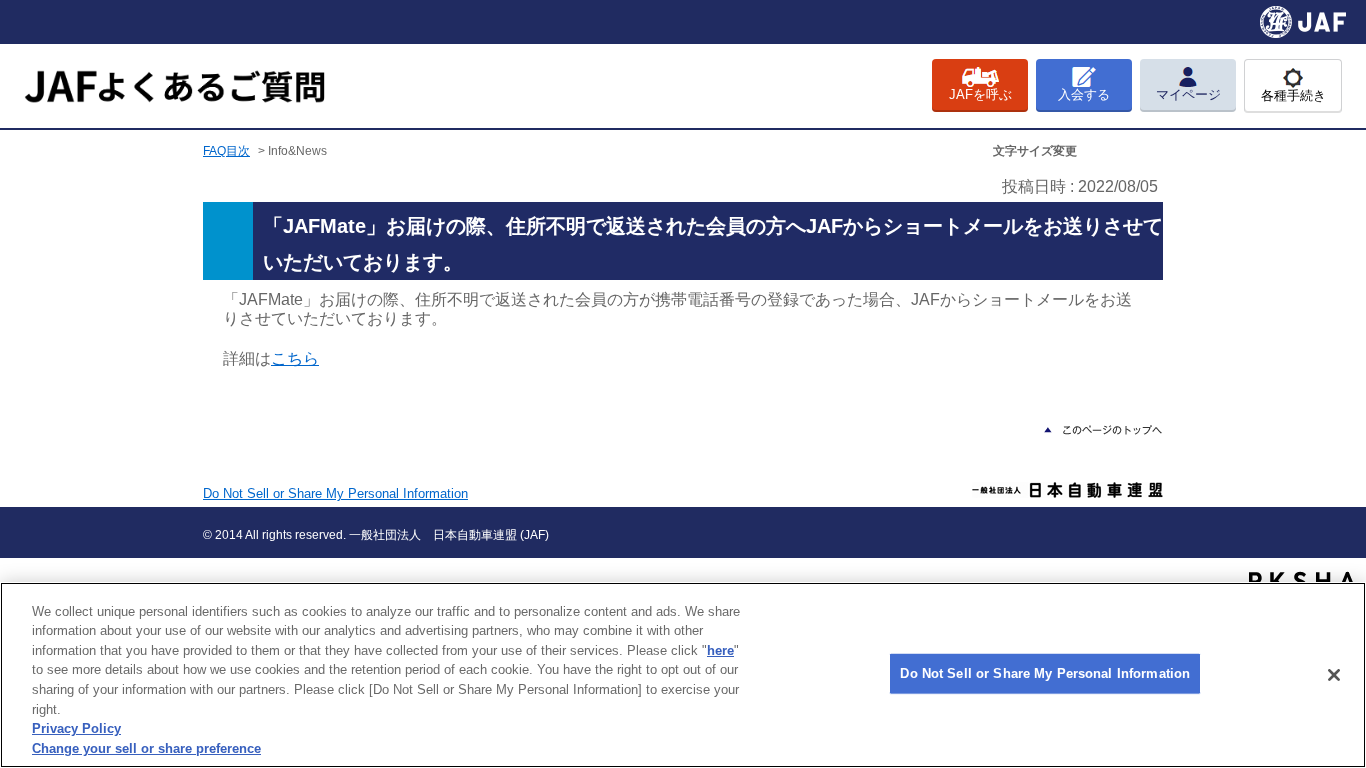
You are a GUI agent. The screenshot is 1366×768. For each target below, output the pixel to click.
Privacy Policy (76, 728)
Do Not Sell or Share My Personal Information (1045, 673)
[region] (683, 675)
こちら (295, 358)
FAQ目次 (226, 151)
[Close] (1334, 675)
